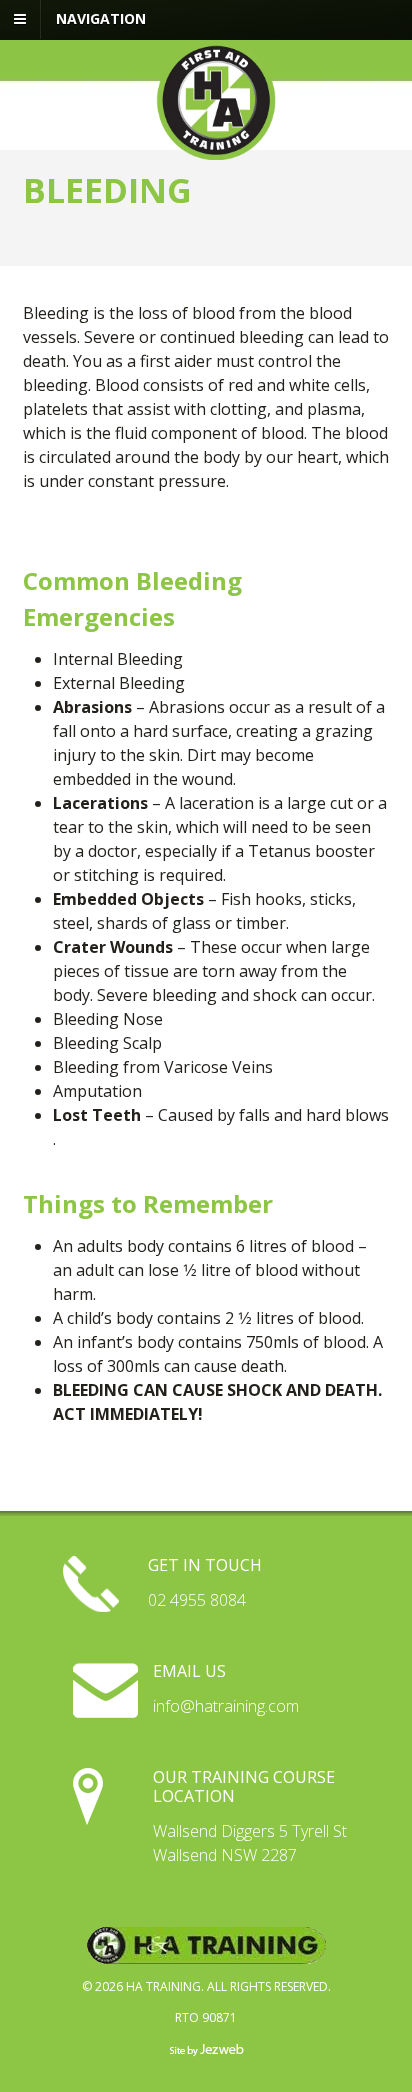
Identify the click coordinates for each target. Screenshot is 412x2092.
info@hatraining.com (226, 1706)
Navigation (101, 18)
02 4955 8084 (197, 1600)
